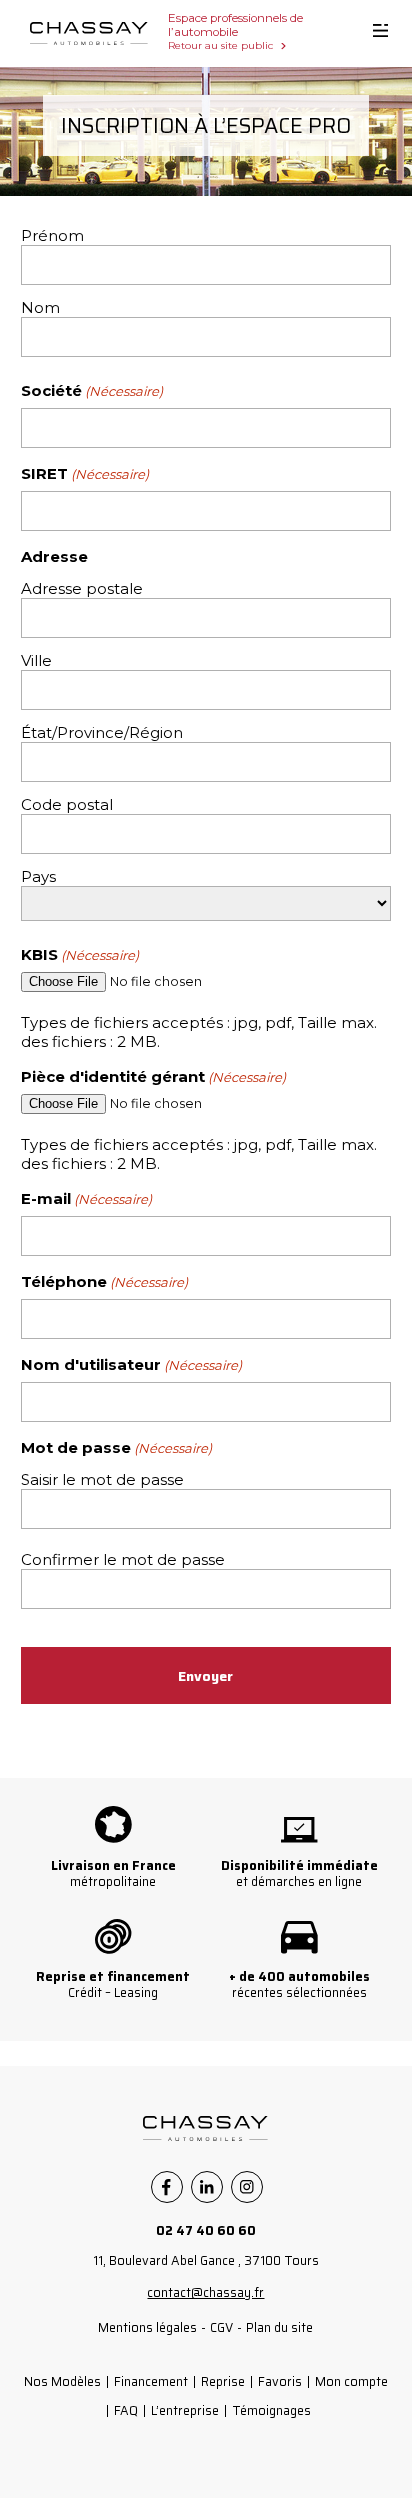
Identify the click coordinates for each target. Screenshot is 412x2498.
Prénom (52, 235)
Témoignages (271, 2410)
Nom (40, 307)
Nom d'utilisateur (131, 1364)
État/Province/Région (102, 732)
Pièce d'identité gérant (153, 1076)
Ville (36, 660)
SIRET (85, 473)
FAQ (126, 2410)
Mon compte (351, 2381)
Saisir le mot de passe (102, 1479)
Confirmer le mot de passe (123, 1559)
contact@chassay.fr (205, 2292)
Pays (38, 876)
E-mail (86, 1198)
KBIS (80, 954)
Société (92, 390)
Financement (151, 2381)
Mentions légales (147, 2327)
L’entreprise (185, 2410)
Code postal (67, 804)
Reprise (223, 2381)
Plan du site (279, 2327)
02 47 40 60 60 (206, 2230)
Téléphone (104, 1281)
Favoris (280, 2381)
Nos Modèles (62, 2381)
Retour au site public (220, 45)
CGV (221, 2327)
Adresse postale (82, 588)
